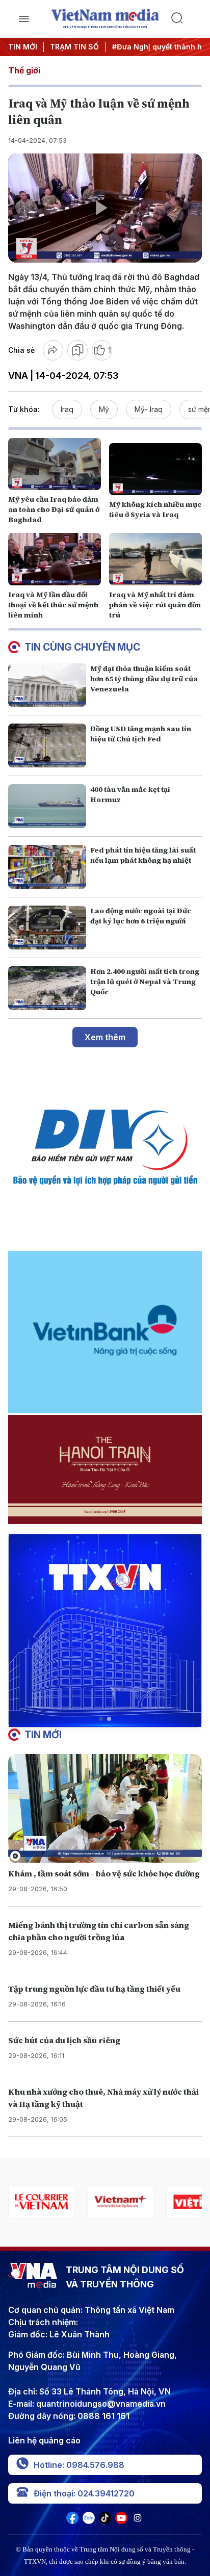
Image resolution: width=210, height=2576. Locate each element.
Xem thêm (105, 1037)
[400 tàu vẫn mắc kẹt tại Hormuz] (47, 806)
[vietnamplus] (121, 2202)
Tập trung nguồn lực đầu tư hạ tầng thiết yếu (94, 1989)
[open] (24, 19)
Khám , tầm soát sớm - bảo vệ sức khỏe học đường (104, 1873)
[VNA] (72, 2521)
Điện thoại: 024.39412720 (84, 2493)
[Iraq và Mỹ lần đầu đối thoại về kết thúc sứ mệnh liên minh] (55, 559)
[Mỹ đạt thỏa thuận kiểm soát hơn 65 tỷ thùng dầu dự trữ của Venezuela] (47, 685)
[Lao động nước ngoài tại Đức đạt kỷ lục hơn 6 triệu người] (47, 928)
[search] (186, 19)
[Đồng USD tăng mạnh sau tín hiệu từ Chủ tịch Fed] (47, 745)
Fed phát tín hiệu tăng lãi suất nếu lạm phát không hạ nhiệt (143, 855)
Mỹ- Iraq (149, 409)
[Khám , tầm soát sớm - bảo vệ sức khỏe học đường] (105, 1809)
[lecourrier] (42, 2202)
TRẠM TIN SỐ (74, 47)
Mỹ (104, 409)
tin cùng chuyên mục (82, 647)
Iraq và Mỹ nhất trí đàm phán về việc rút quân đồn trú (155, 605)
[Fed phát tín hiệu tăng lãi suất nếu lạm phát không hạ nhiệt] (47, 867)
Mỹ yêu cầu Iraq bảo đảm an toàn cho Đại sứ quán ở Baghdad (54, 509)
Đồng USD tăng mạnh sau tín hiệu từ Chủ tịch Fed (141, 734)
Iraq (67, 409)
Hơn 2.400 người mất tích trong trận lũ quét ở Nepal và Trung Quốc (145, 982)
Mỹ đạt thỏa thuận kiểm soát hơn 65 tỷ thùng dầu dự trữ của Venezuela (144, 679)
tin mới (43, 1735)
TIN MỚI (23, 47)
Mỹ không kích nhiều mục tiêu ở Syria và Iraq (155, 509)
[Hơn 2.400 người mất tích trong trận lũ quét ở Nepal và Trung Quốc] (47, 988)
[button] (101, 1719)
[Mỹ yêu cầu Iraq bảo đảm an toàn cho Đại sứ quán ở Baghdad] (55, 464)
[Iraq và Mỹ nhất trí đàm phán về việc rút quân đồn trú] (155, 559)
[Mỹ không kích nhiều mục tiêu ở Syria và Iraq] (155, 469)
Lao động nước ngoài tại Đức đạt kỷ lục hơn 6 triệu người (141, 916)
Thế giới (24, 70)
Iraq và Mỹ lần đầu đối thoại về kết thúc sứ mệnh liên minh (53, 605)
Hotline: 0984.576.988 (79, 2465)
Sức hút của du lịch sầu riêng (64, 2040)
